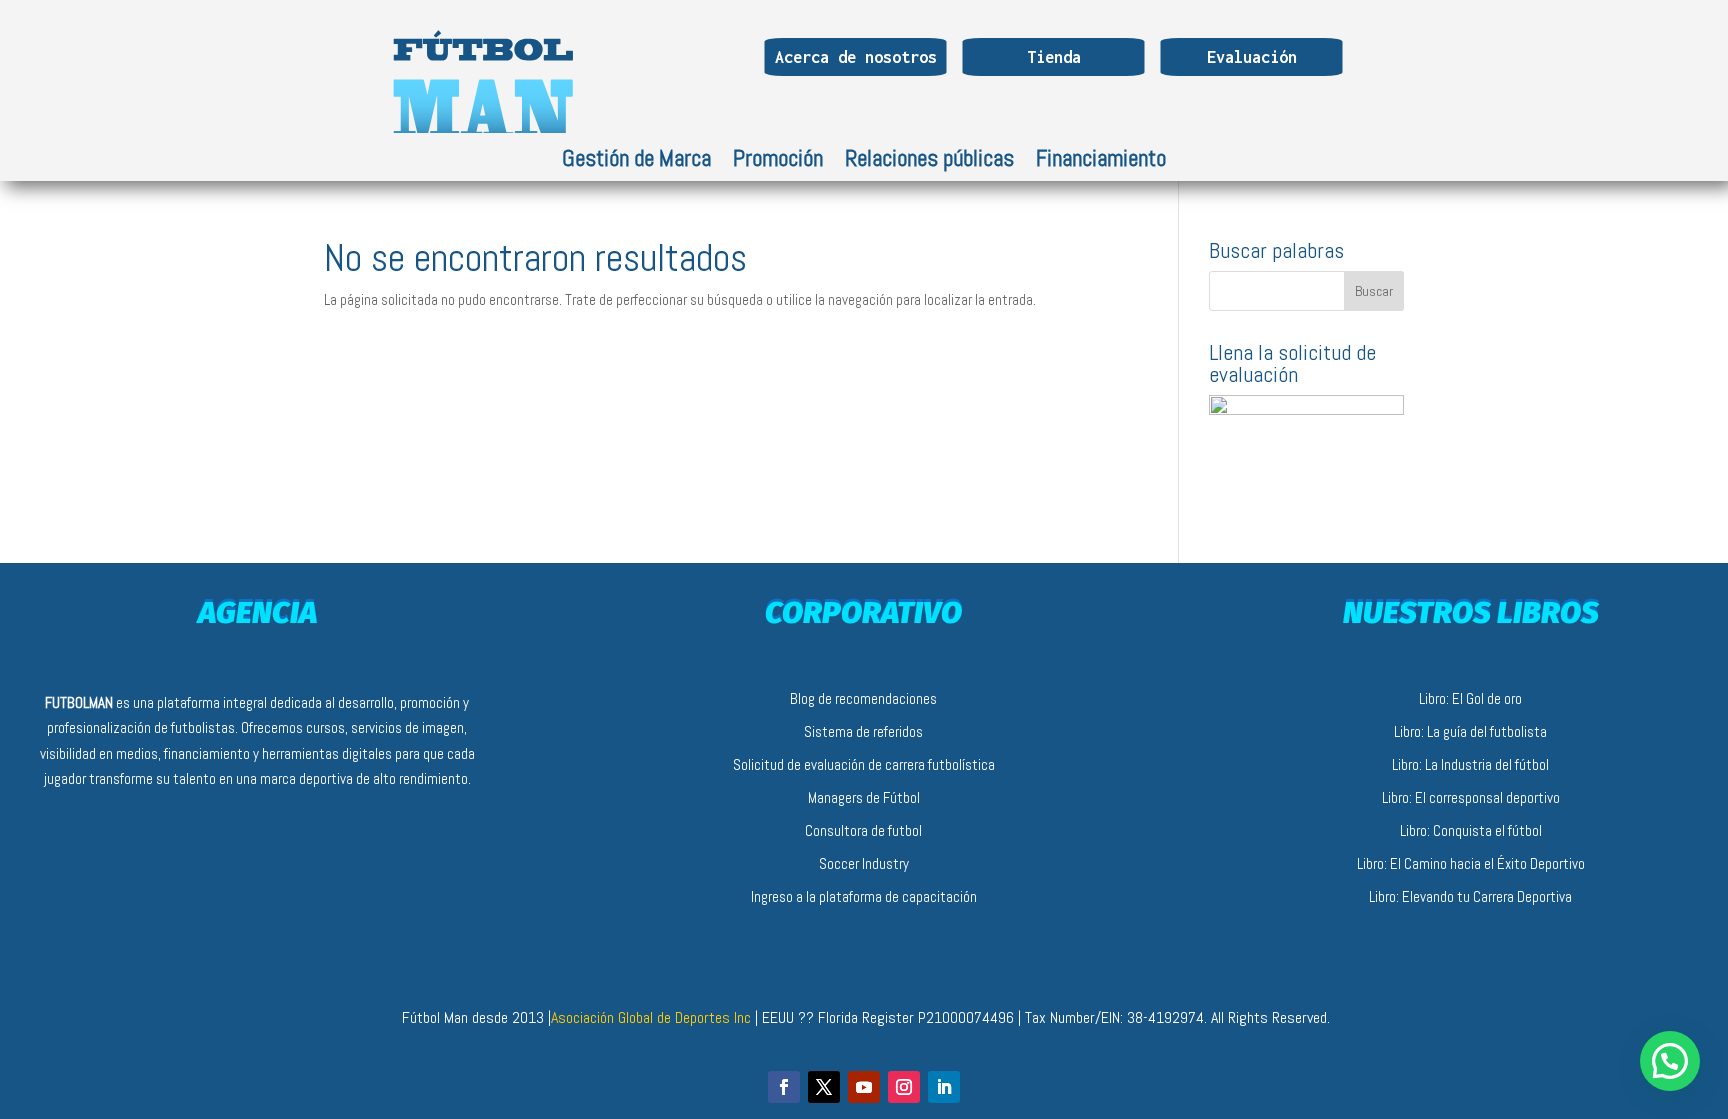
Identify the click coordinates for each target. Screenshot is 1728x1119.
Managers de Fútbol (864, 797)
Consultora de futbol (863, 830)
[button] (1670, 1061)
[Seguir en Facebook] (784, 1087)
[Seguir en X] (824, 1087)
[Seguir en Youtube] (864, 1087)
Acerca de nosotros (856, 57)
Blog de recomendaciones (863, 698)
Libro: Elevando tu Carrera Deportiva (1470, 896)
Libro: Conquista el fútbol (1471, 830)
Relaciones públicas (929, 162)
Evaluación (1252, 57)
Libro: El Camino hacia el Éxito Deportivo (1471, 863)
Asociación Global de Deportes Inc (653, 1017)
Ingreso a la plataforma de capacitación (864, 896)
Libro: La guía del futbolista (1470, 731)
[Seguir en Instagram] (904, 1087)
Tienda (1054, 57)
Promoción (778, 162)
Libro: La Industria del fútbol (1470, 764)
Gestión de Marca (636, 162)
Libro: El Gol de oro (1470, 698)
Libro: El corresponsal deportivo (1471, 797)
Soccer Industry (864, 863)
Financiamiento (1101, 162)
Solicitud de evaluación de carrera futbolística (864, 764)
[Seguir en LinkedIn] (944, 1087)
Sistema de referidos (863, 731)
